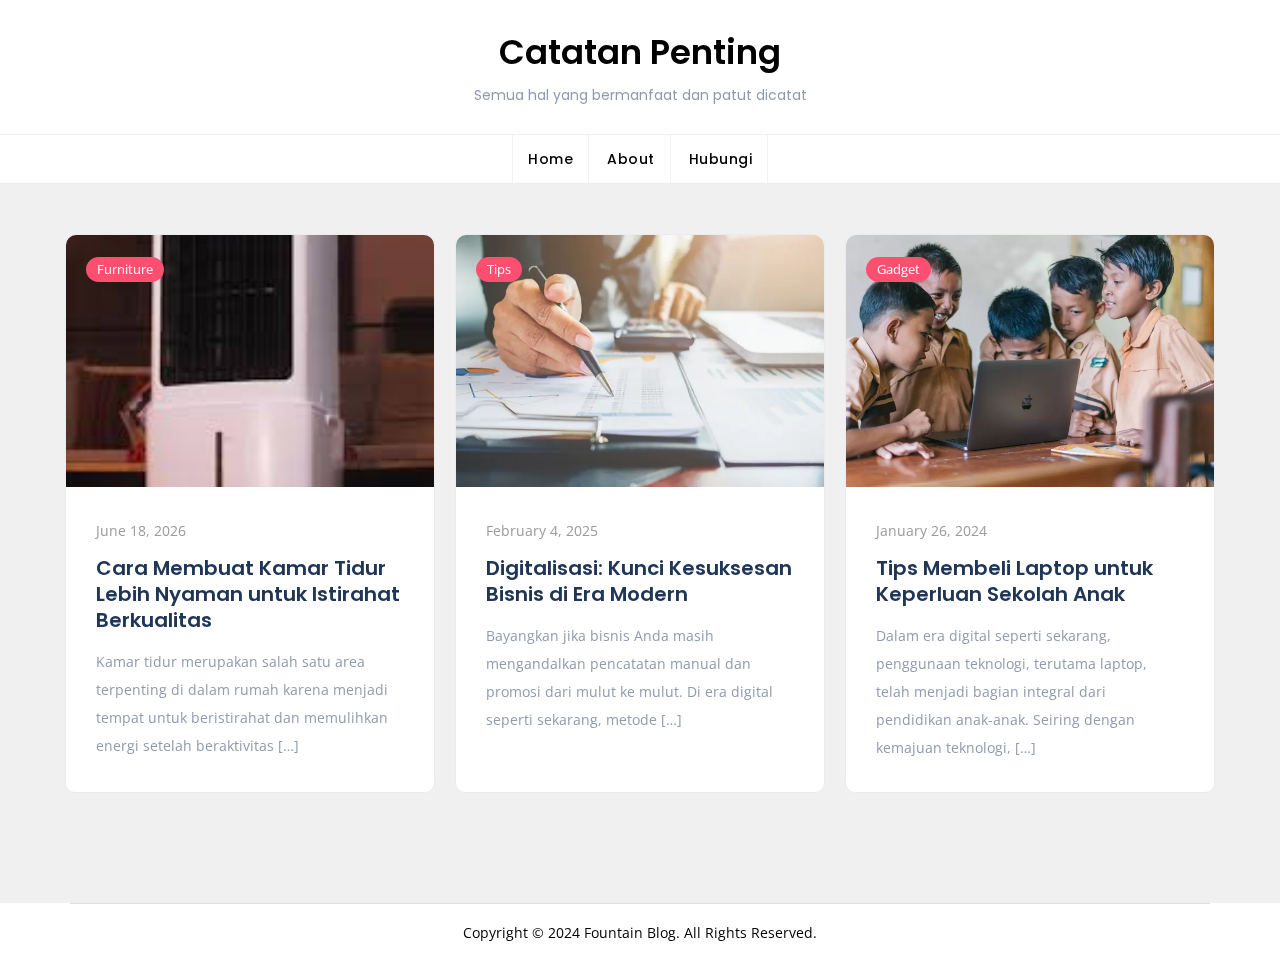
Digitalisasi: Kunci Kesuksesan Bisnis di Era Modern (639, 581)
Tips (499, 269)
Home (550, 159)
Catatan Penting (640, 52)
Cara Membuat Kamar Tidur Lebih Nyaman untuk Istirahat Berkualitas (248, 594)
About (631, 159)
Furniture (125, 269)
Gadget (898, 269)
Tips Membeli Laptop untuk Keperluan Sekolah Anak (1014, 581)
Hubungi (721, 159)
